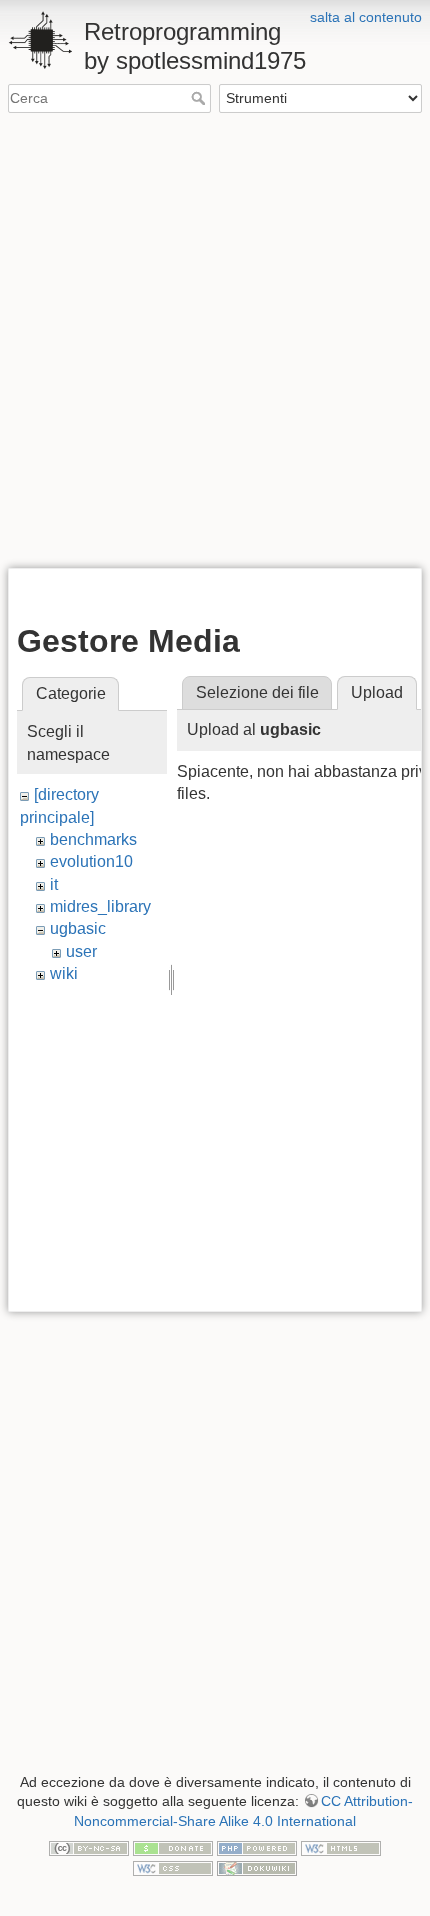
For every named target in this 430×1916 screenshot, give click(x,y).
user (81, 951)
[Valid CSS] (173, 1867)
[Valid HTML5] (341, 1847)
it (54, 884)
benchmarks (93, 839)
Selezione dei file (257, 692)
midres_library (100, 906)
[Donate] (173, 1847)
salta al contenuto (366, 17)
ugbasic (78, 928)
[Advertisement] (215, 339)
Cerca (200, 98)
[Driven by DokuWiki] (257, 1867)
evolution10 (91, 861)
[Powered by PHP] (257, 1847)
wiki (64, 973)
